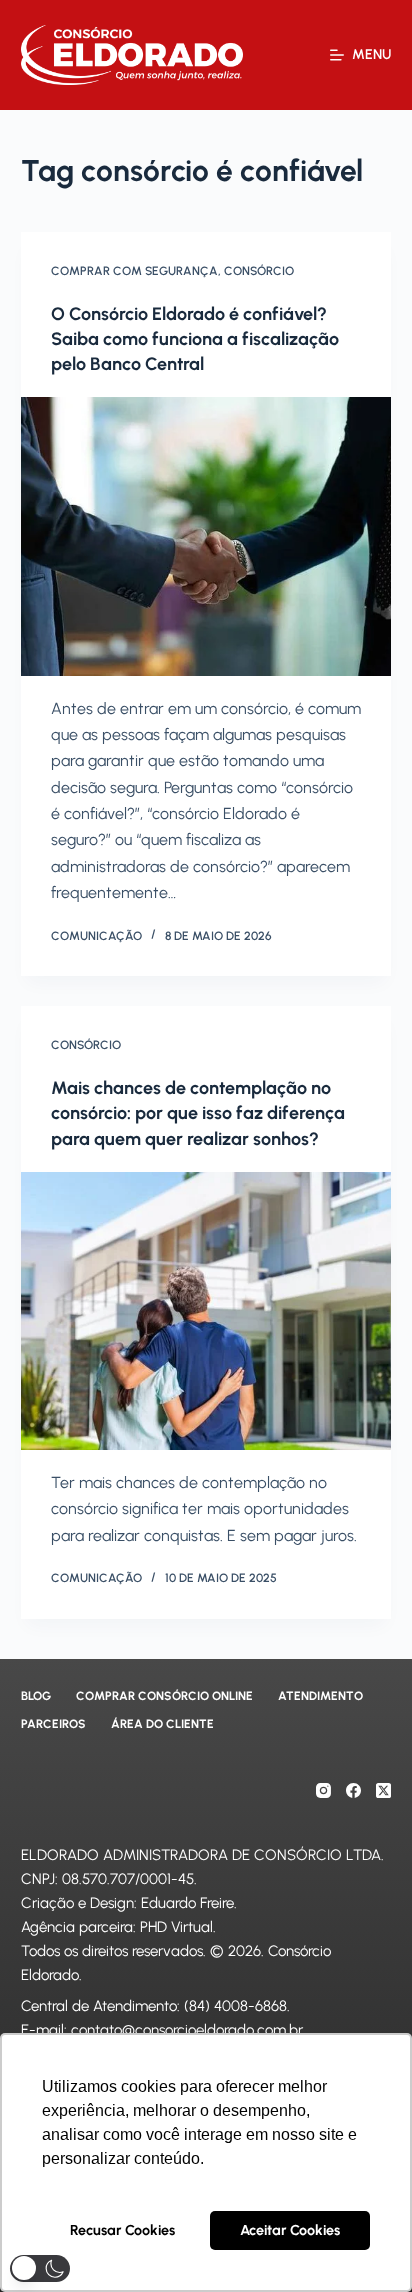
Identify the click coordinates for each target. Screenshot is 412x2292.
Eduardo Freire (187, 1903)
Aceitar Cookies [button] (290, 2230)
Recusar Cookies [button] (122, 2230)
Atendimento (320, 1696)
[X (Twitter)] (383, 1790)
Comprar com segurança (134, 271)
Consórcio (259, 271)
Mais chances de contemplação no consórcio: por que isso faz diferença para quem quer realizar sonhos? (198, 1113)
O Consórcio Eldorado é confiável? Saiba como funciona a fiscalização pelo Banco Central (195, 339)
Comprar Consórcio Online (164, 1696)
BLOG (36, 1696)
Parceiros (53, 1724)
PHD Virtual (176, 1927)
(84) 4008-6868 (235, 2006)
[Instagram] (323, 1790)
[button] (40, 2268)
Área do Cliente (162, 1724)
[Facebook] (353, 1790)
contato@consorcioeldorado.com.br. (188, 2030)
